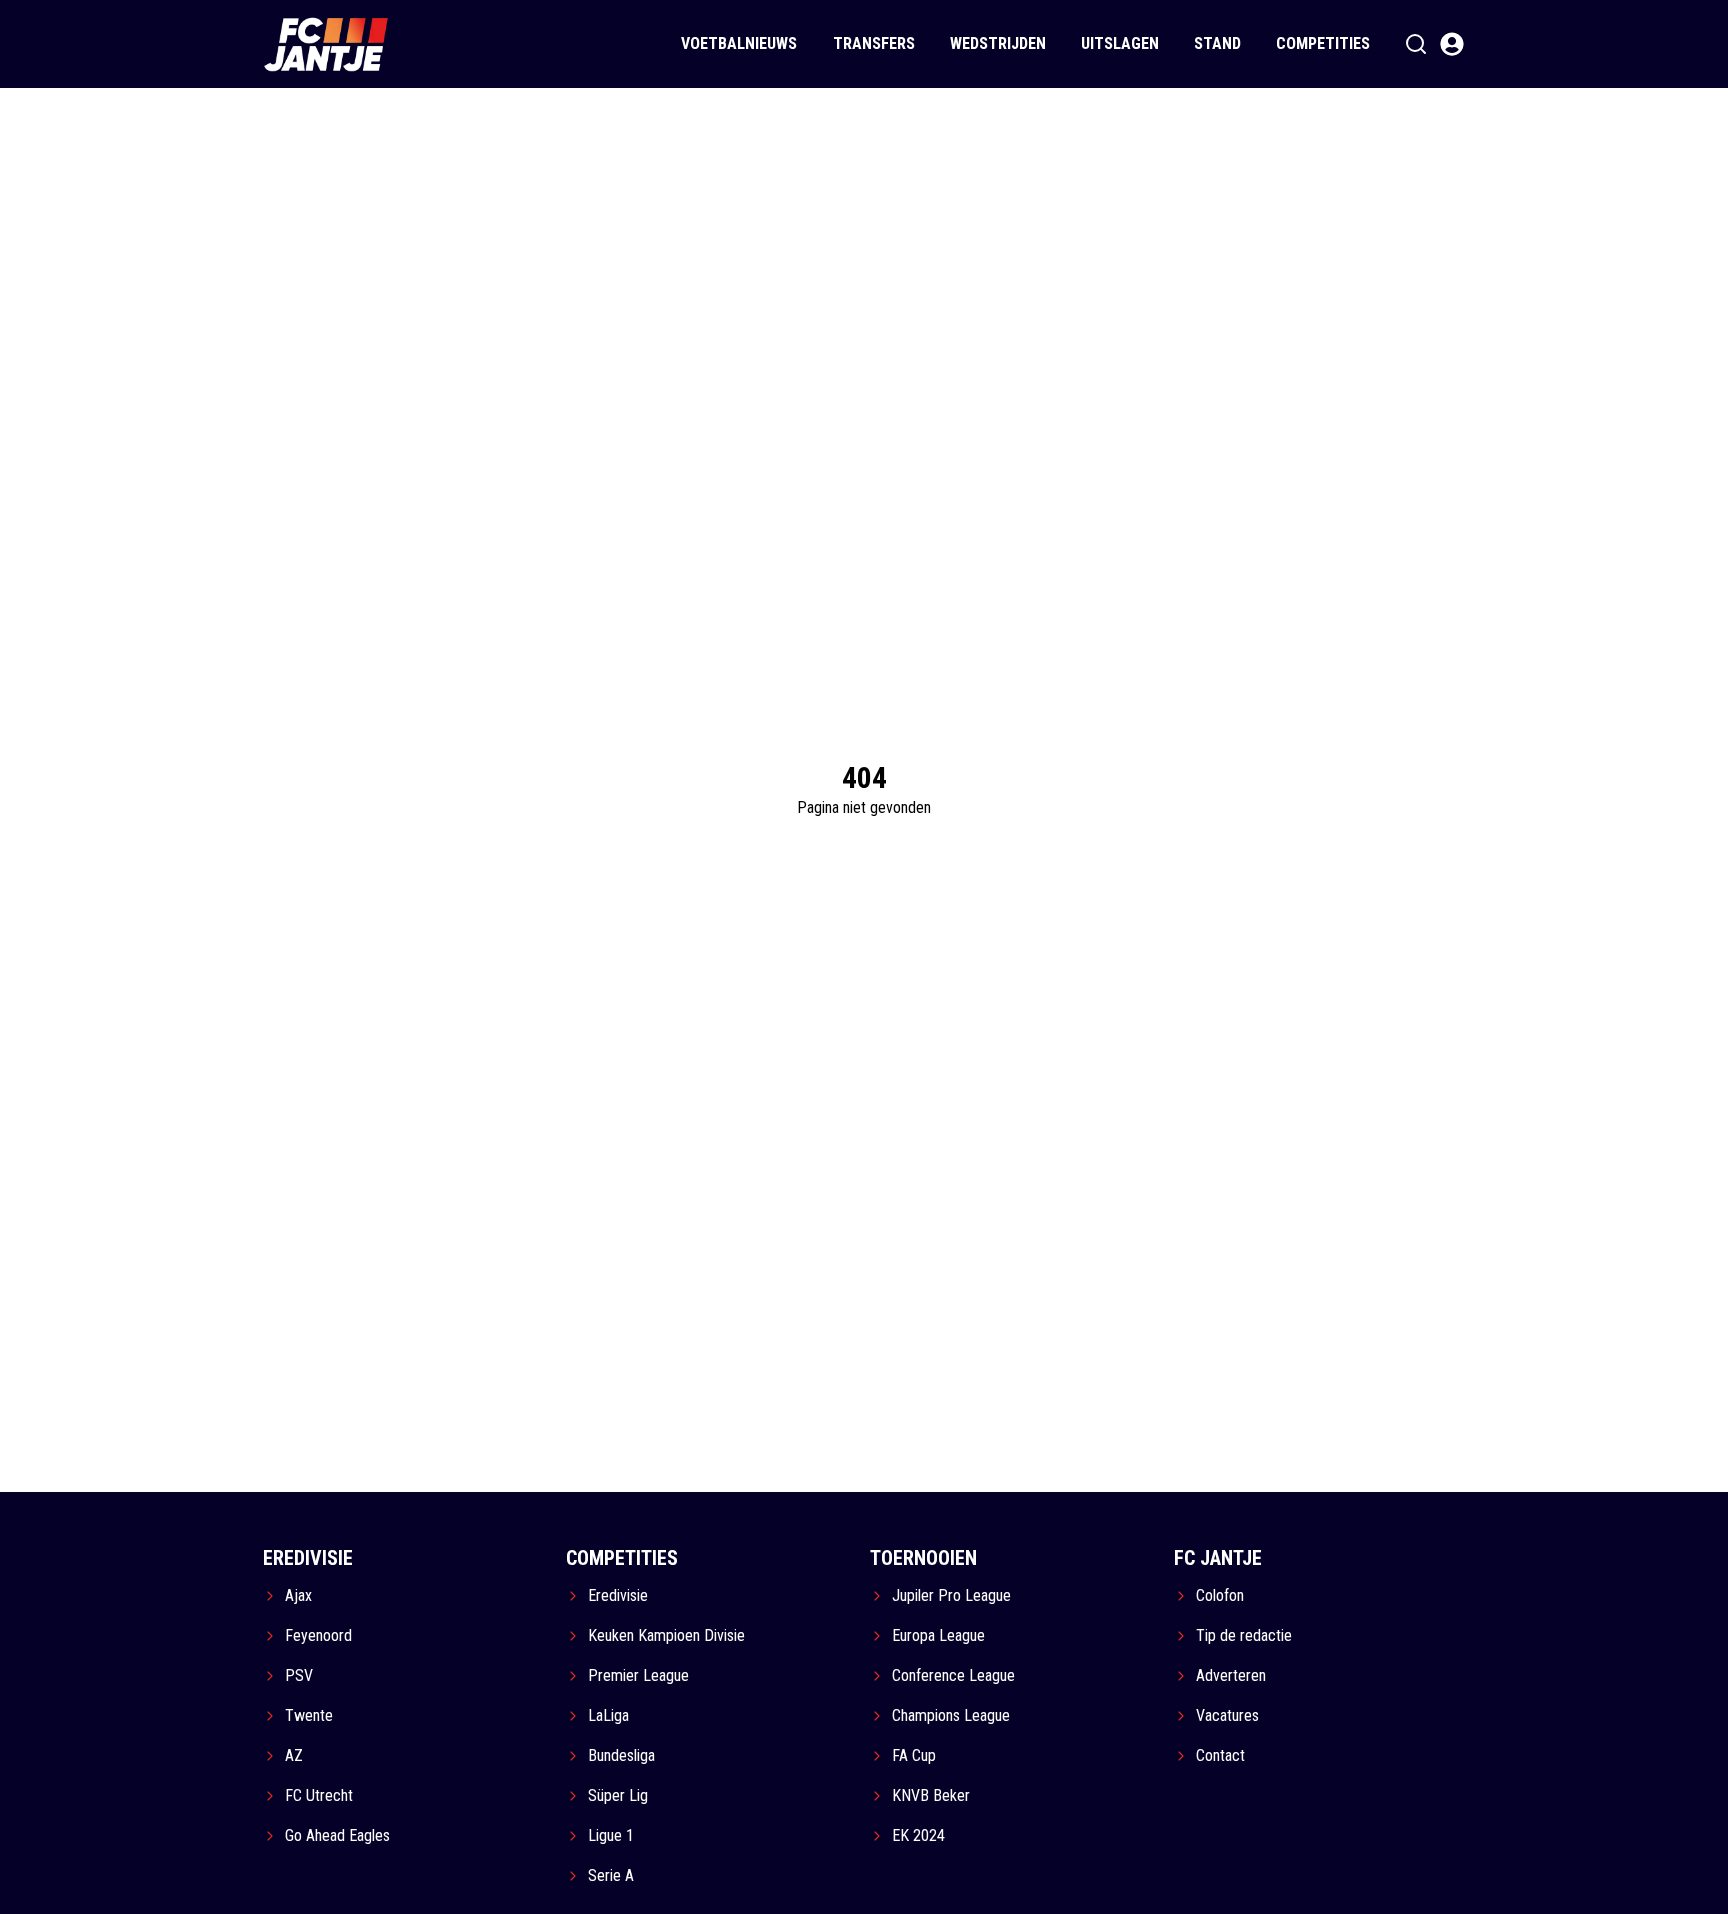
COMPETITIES (1323, 43)
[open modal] (1452, 44)
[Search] (1416, 44)
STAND (1217, 43)
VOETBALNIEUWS (739, 43)
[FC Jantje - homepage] (326, 44)
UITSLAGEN (1120, 43)
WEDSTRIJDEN (998, 43)
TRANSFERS (874, 43)
